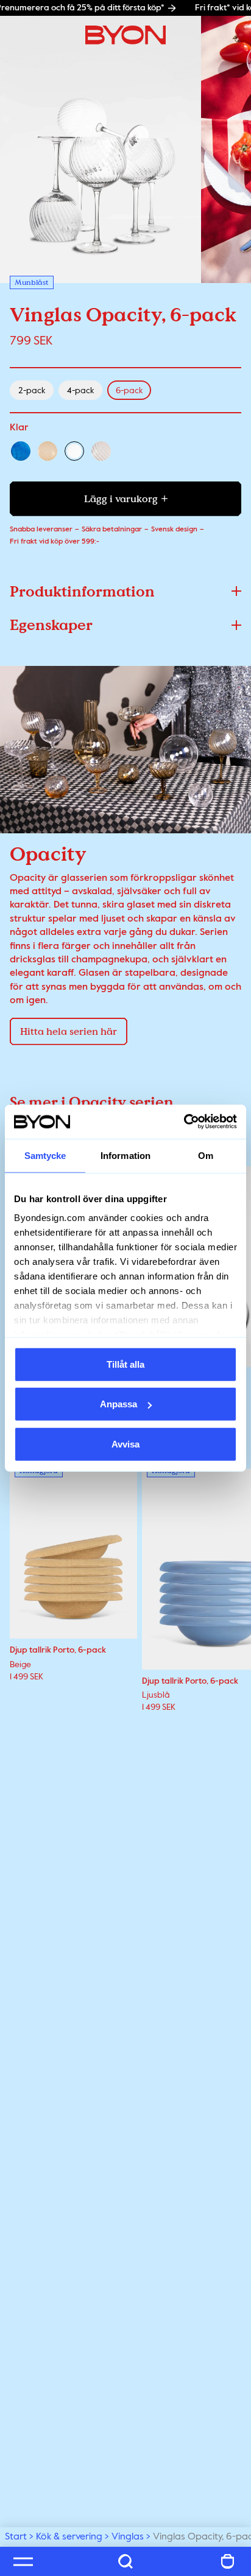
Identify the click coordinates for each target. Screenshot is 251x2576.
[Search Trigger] (125, 2561)
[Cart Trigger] (228, 2561)
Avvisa (125, 1444)
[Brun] (48, 451)
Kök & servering (69, 2537)
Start (16, 2537)
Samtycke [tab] (45, 1155)
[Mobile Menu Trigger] (23, 2561)
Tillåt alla (125, 1364)
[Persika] (101, 451)
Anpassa (118, 1404)
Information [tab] (125, 1155)
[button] (125, 591)
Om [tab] (206, 1155)
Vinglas (128, 2537)
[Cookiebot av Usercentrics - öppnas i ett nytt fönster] (184, 1122)
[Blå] (21, 451)
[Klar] (74, 451)
